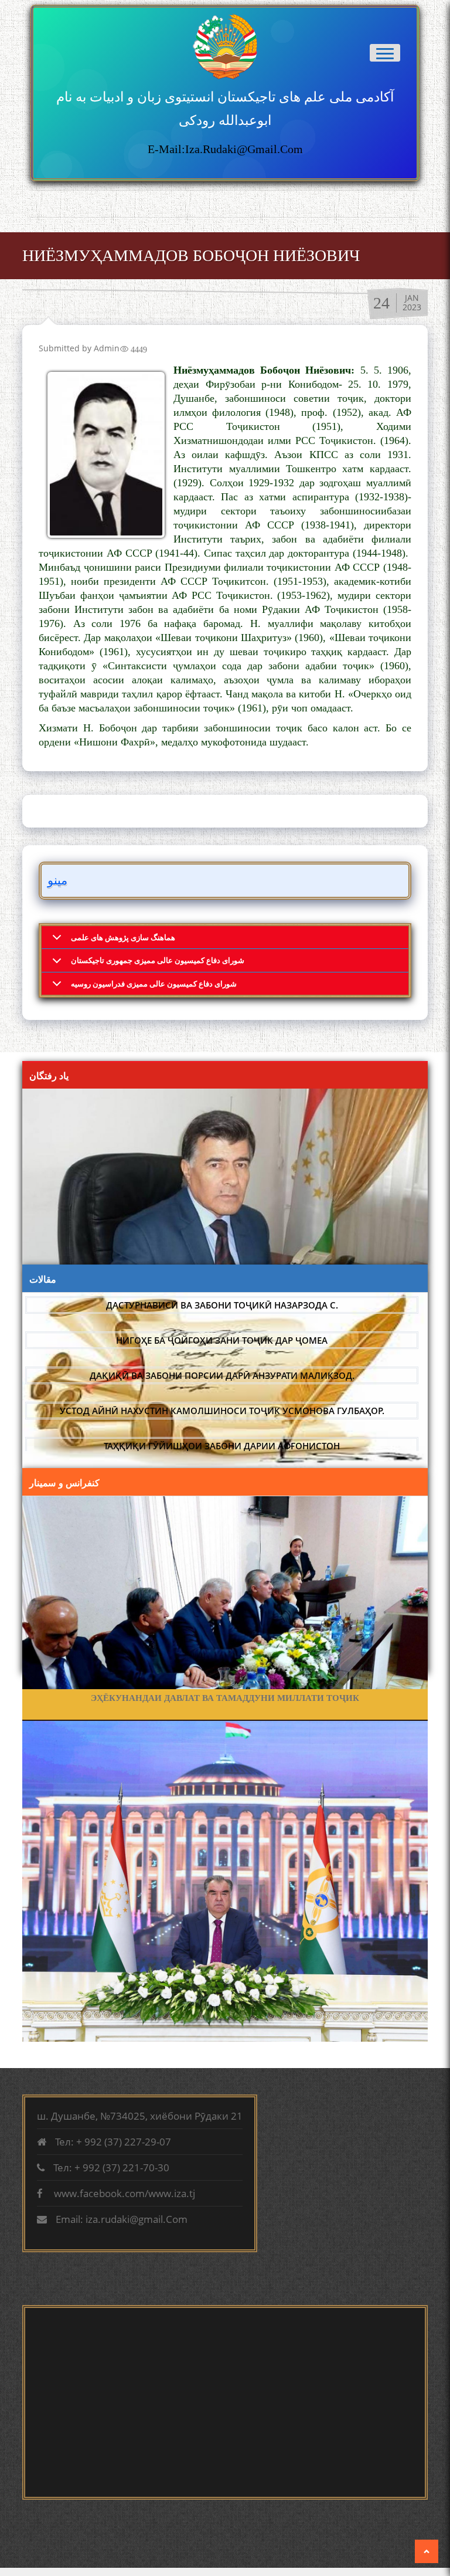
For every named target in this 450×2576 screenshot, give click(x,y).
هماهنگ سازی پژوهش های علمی (123, 937)
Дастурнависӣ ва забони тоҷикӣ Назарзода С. (222, 1305)
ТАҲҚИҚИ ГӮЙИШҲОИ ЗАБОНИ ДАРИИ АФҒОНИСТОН (222, 1446)
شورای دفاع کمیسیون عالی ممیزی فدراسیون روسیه (154, 984)
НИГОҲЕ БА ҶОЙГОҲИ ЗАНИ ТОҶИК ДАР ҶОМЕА (222, 1340)
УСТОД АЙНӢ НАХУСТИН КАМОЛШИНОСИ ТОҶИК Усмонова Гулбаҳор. (222, 1411)
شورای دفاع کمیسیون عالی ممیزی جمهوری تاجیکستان (158, 960)
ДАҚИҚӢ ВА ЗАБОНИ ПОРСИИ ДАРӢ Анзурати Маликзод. (222, 1375)
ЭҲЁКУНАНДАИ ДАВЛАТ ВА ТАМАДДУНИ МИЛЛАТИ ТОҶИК (225, 1698)
